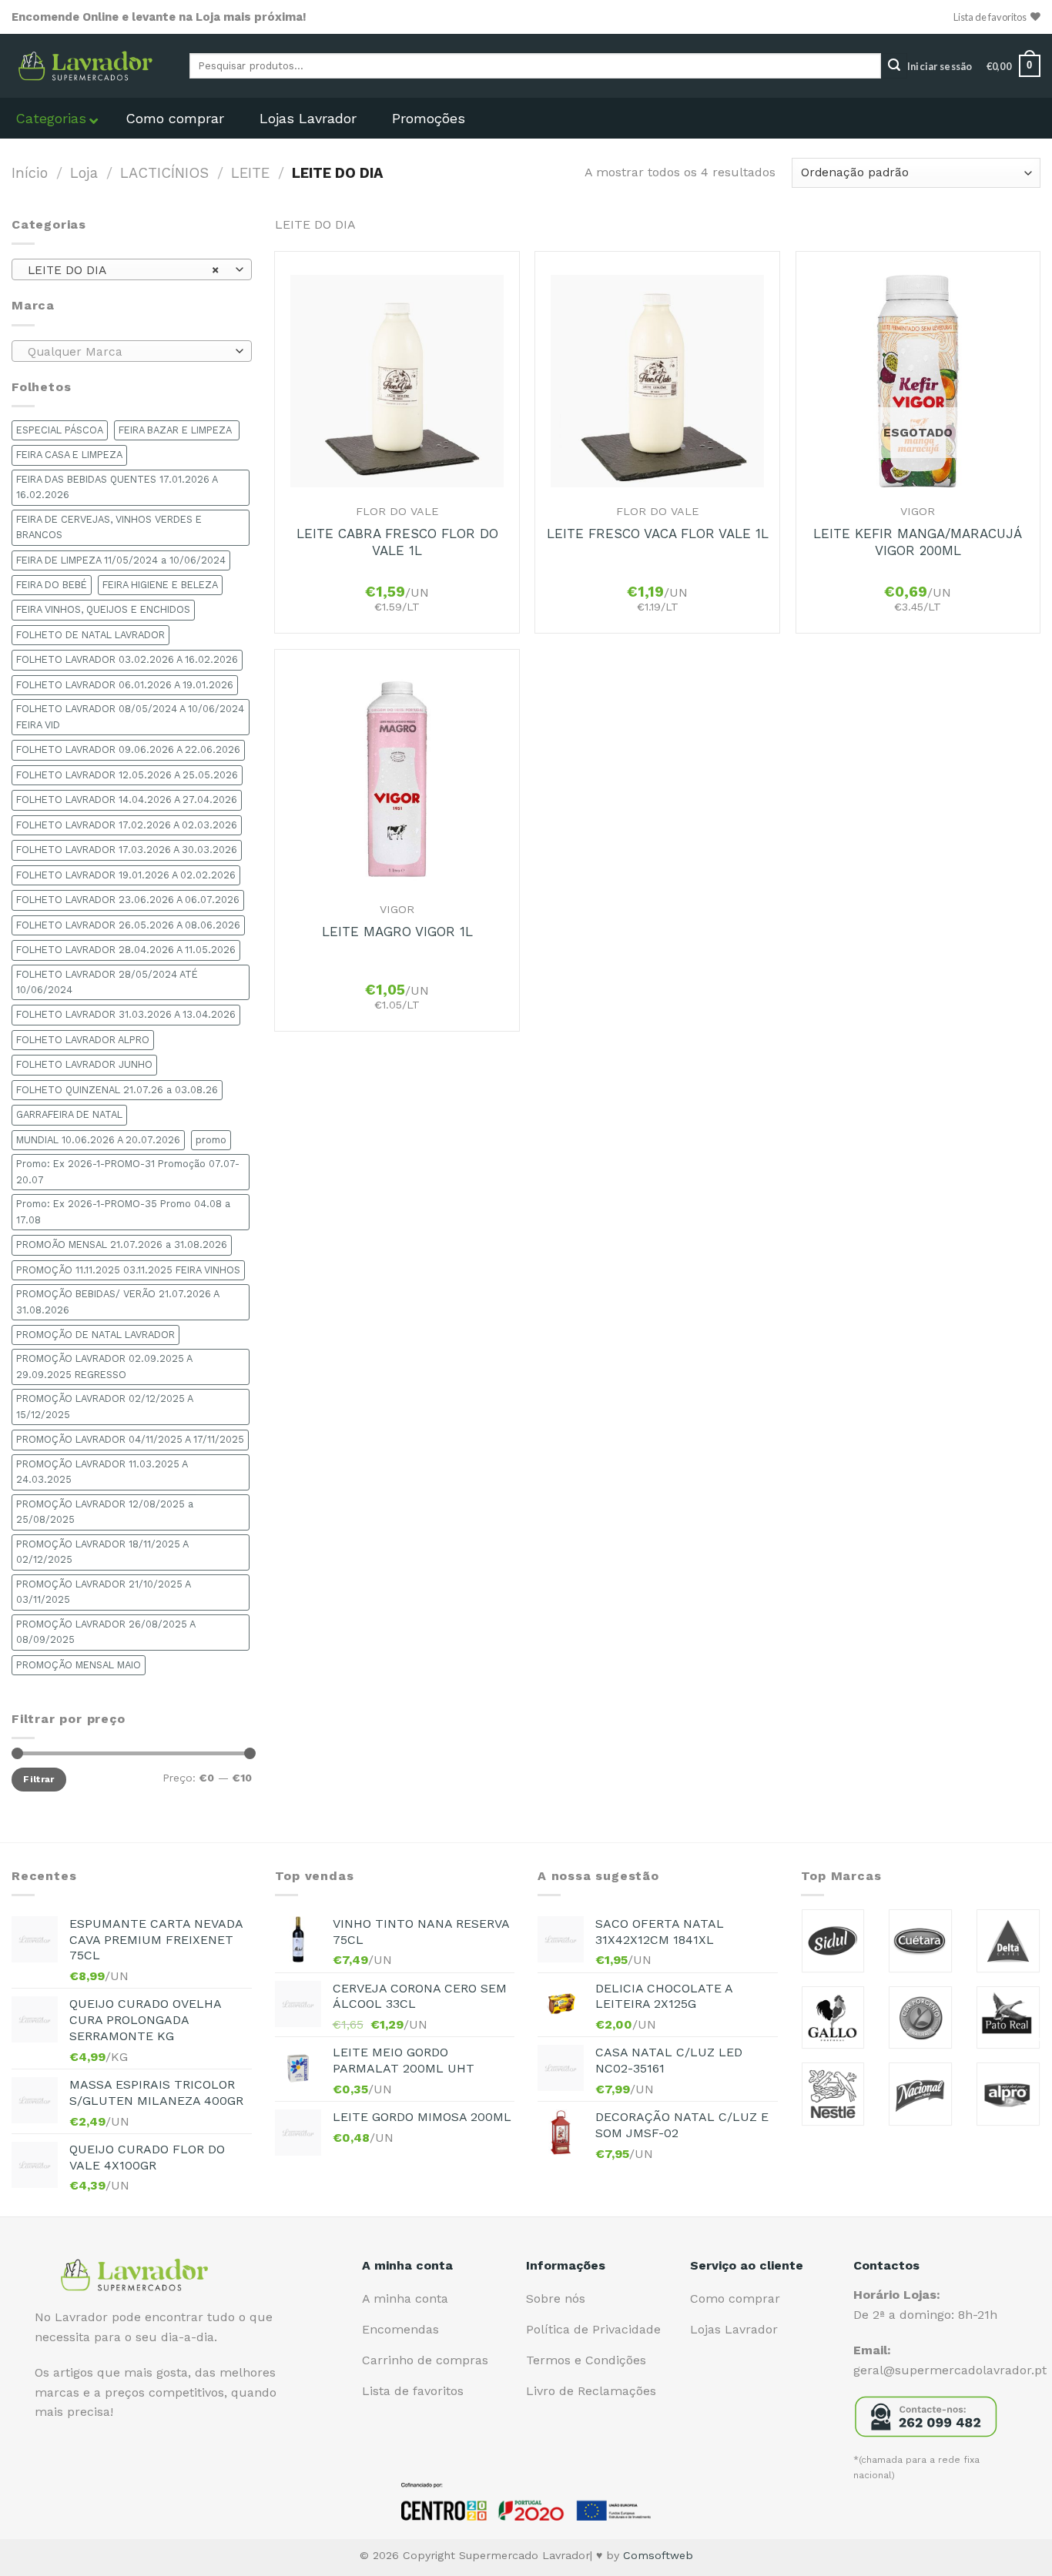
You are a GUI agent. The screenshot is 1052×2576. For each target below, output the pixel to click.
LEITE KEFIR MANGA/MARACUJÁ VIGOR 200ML (918, 542)
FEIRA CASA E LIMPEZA (69, 455)
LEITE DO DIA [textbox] (123, 270)
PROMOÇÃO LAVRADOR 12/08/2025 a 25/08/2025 (105, 1512)
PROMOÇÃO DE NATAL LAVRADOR (95, 1335)
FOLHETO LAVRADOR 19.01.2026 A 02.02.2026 (126, 875)
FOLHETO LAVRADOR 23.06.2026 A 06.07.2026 (128, 900)
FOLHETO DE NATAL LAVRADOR (90, 635)
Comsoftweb (658, 2555)
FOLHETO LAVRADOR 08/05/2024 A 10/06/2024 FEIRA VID (130, 716)
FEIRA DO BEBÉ (52, 585)
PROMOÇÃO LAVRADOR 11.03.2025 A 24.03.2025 (102, 1472)
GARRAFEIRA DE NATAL (69, 1114)
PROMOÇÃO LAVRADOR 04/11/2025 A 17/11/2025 (130, 1439)
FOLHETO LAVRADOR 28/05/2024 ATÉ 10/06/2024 (107, 982)
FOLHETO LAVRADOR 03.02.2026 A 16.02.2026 (127, 659)
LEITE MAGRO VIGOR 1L (397, 932)
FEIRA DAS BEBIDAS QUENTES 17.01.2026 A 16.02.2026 (117, 487)
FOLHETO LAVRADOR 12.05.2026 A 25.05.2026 (127, 775)
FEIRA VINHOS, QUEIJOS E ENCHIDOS (103, 609)
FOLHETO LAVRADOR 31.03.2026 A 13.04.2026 (126, 1014)
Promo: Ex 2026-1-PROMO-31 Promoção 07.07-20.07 (128, 1171)
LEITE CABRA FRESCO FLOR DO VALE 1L (397, 542)
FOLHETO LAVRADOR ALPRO (83, 1040)
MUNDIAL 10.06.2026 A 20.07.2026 (98, 1140)
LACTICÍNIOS (164, 173)
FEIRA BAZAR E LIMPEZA (177, 430)
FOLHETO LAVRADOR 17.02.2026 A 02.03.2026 (127, 825)
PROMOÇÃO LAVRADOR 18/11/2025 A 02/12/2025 (102, 1552)
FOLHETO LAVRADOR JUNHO (84, 1064)
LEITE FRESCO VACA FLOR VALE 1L (658, 534)
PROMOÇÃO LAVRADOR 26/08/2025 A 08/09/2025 (106, 1632)
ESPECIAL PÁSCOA (60, 430)
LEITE (250, 173)
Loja (84, 173)
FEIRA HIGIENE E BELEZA (160, 585)
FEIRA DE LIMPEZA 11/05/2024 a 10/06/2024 (121, 560)
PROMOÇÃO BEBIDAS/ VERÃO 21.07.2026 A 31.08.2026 (118, 1301)
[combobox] (132, 269)
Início (30, 173)
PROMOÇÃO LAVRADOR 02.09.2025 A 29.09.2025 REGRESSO (104, 1366)
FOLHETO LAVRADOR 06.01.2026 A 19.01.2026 (125, 685)
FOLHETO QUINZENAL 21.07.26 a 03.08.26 (117, 1090)
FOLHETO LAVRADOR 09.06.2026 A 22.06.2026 (128, 749)
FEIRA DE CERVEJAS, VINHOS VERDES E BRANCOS (109, 527)
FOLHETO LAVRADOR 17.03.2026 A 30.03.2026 (127, 850)
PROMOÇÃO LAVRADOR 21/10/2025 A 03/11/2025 (104, 1592)
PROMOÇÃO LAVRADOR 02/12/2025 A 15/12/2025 (105, 1406)
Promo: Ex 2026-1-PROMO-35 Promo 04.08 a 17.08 (123, 1211)
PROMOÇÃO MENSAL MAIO (79, 1665)
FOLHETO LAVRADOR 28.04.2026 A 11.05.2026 (126, 950)
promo (211, 1140)
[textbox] (128, 352)
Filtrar (39, 1779)
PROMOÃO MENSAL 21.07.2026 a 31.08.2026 (122, 1245)
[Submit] (894, 66)
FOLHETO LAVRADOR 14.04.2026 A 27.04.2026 (127, 800)
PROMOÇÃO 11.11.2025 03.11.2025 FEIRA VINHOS (128, 1270)
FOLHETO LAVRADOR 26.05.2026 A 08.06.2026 (128, 925)
